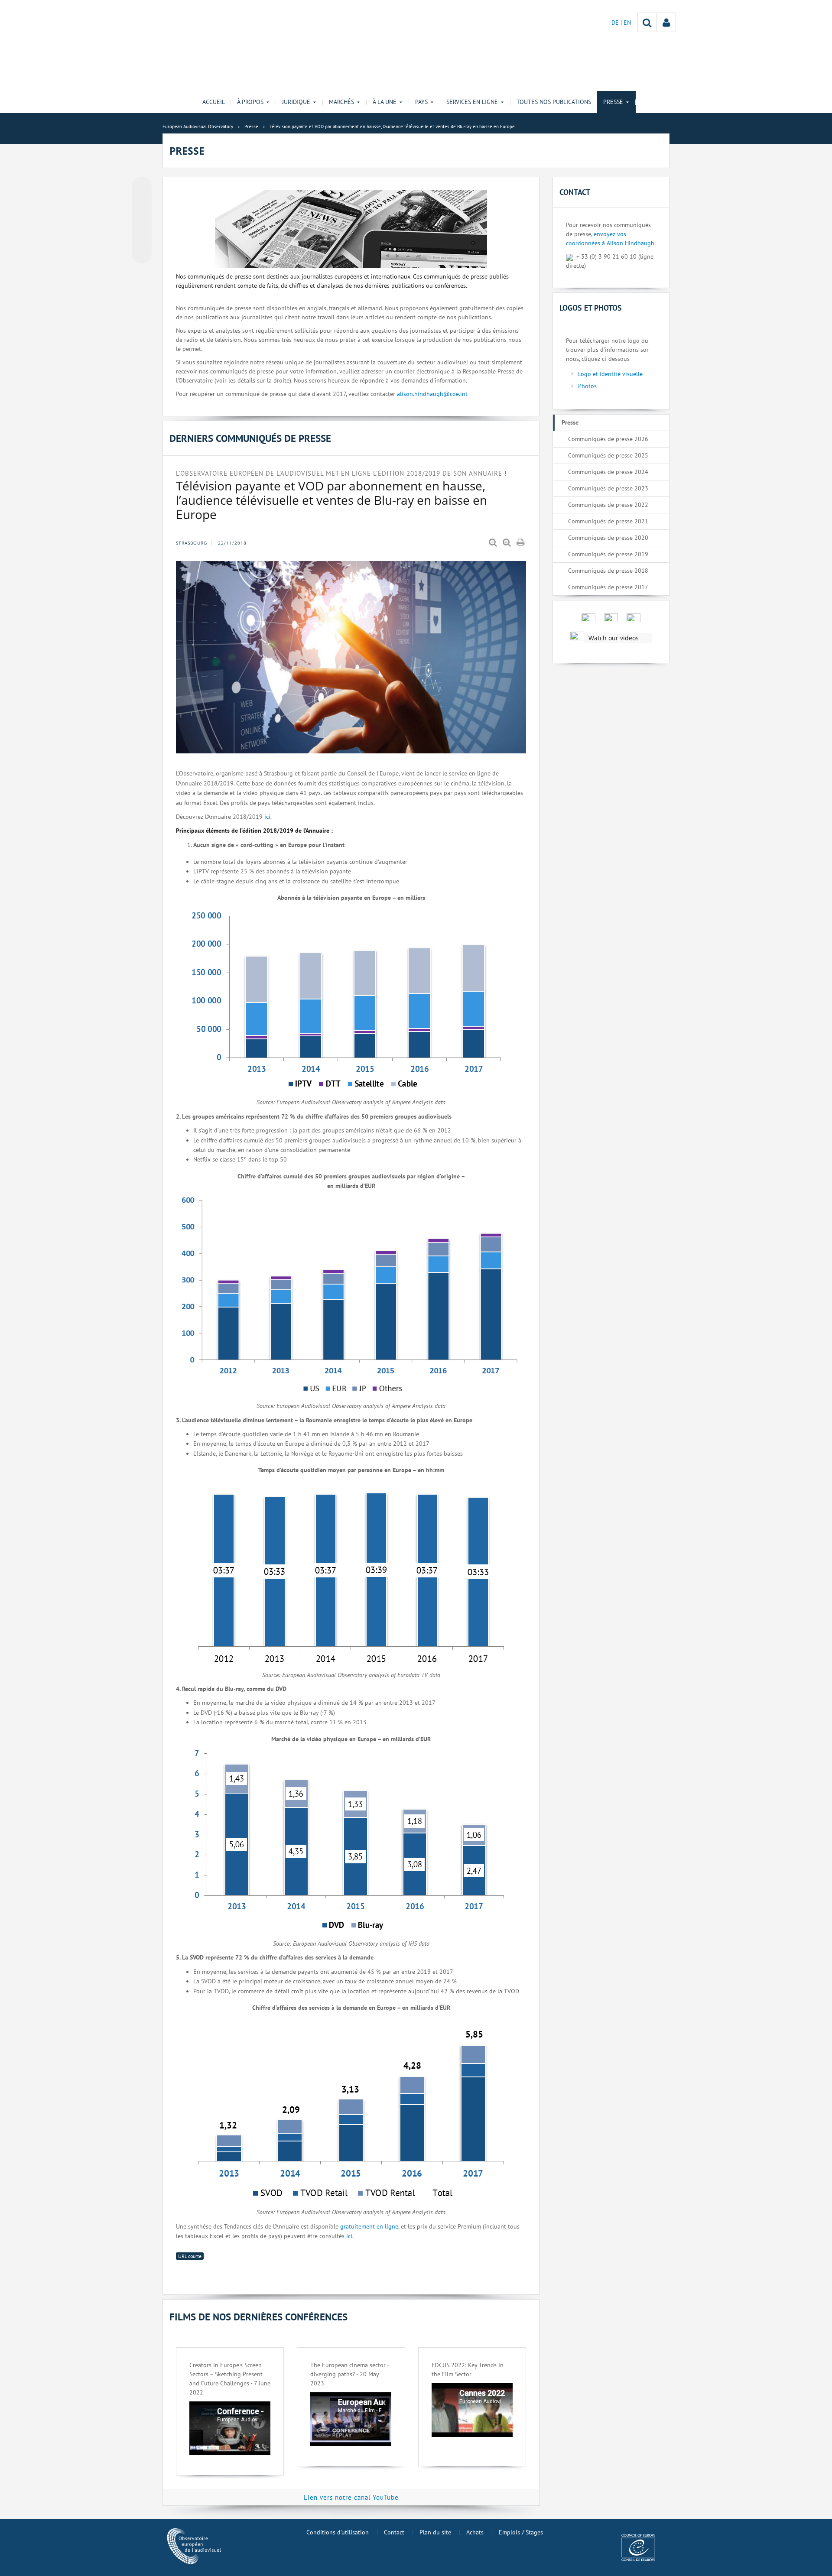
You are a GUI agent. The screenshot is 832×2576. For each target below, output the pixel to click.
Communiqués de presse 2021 (608, 521)
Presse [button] (613, 102)
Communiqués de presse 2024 (608, 472)
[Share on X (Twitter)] (142, 204)
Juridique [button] (296, 102)
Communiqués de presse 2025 (608, 455)
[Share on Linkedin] (142, 237)
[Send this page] (142, 253)
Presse (570, 422)
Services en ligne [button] (472, 102)
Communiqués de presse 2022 (608, 505)
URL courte (190, 2256)
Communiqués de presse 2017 (608, 587)
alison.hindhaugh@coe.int (432, 394)
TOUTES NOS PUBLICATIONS (554, 102)
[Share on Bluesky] (142, 188)
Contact (394, 2532)
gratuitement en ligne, (369, 2226)
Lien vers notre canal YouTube (351, 2497)
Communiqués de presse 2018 (608, 571)
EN (627, 23)
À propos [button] (250, 102)
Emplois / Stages (521, 2532)
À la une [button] (385, 102)
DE (616, 23)
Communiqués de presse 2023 (608, 488)
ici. (268, 817)
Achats (475, 2532)
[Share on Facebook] (142, 221)
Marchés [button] (341, 102)
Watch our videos (614, 638)
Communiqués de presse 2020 (608, 538)
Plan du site (435, 2532)
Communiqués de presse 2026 (608, 439)
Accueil (214, 102)
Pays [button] (421, 102)
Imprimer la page (521, 543)
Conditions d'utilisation (338, 2532)
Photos (587, 386)
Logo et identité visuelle (610, 374)
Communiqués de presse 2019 (608, 554)
